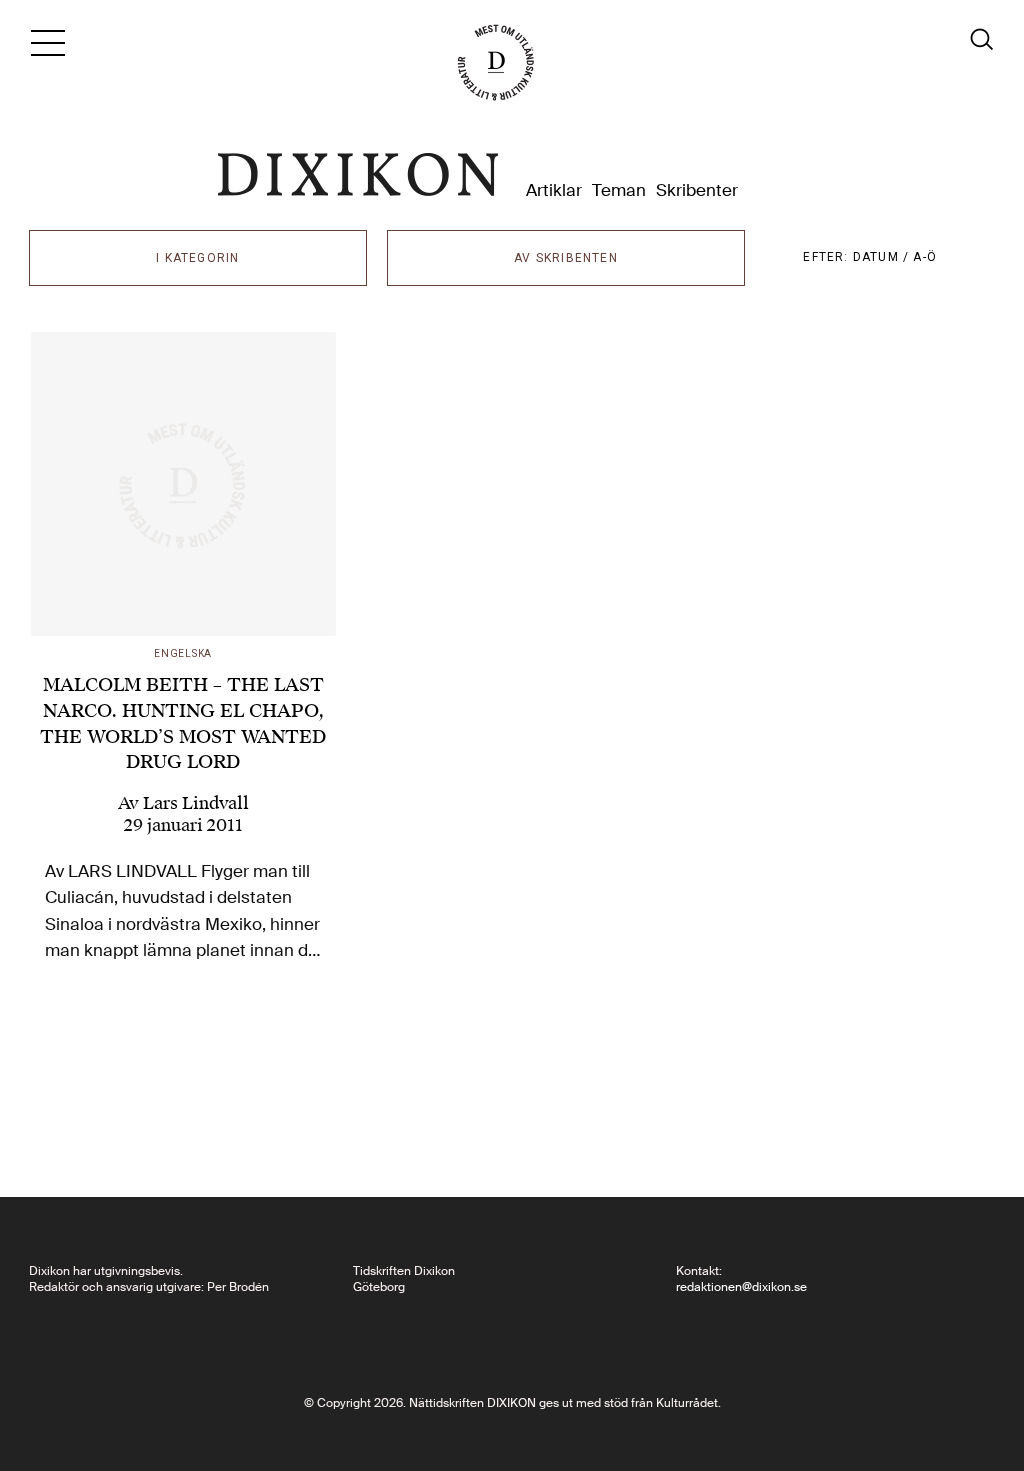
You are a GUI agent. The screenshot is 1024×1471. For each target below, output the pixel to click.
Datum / (883, 257)
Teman (619, 190)
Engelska (183, 653)
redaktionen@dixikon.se (741, 1287)
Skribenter (697, 190)
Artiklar (554, 190)
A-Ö (925, 257)
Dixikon (358, 175)
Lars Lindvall (196, 803)
